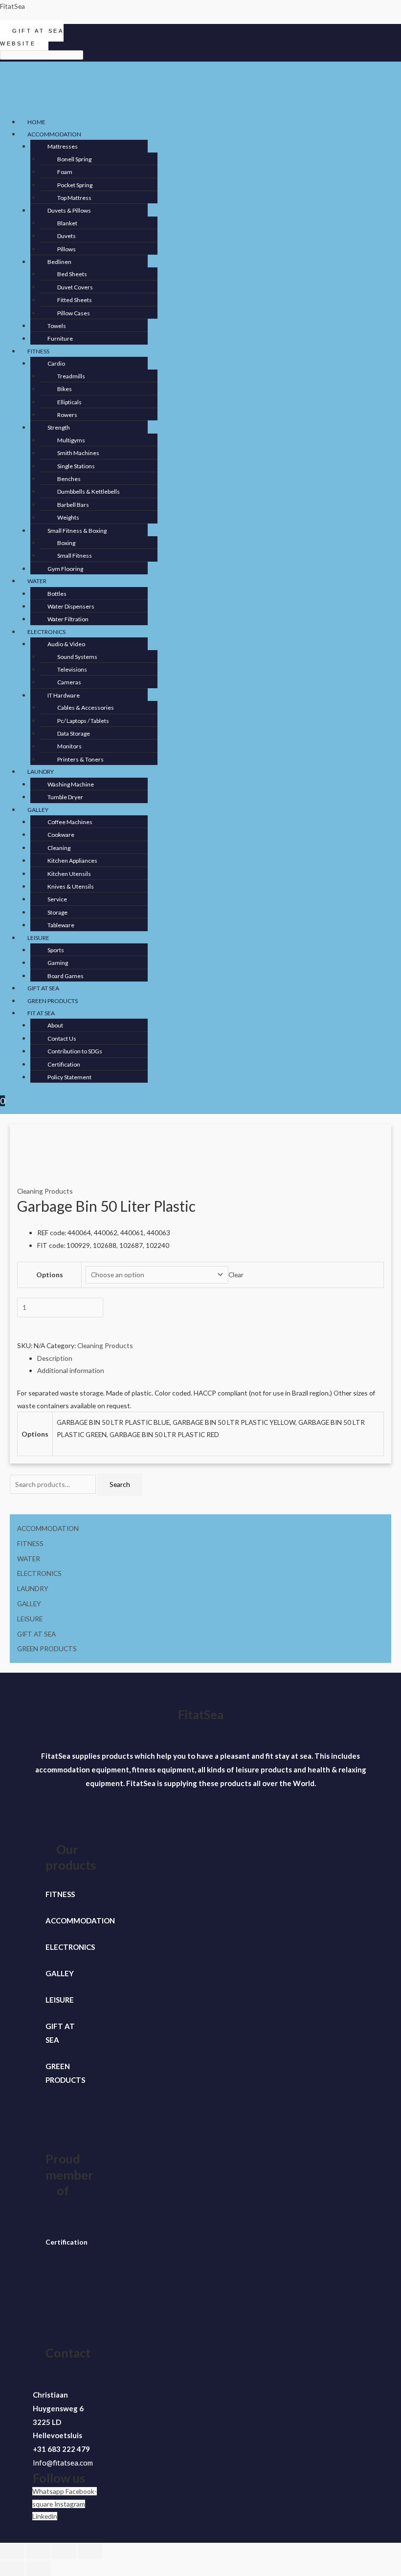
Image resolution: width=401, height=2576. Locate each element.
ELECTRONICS (46, 632)
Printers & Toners (80, 759)
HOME (36, 122)
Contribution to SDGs (75, 1051)
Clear (236, 1275)
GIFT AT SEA (43, 988)
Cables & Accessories (86, 708)
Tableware (61, 925)
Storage (57, 912)
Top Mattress (74, 198)
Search (120, 1484)
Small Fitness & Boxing (77, 531)
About (55, 1025)
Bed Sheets (72, 274)
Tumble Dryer (65, 797)
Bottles (57, 594)
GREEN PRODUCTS (53, 1001)
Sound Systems (77, 657)
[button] (149, 134)
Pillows (67, 249)
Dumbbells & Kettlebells (89, 491)
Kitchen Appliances (72, 861)
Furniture (60, 338)
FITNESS (38, 351)
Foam (65, 172)
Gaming (58, 963)
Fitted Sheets (75, 300)
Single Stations (76, 466)
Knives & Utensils (71, 886)
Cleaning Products (45, 1191)
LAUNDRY (41, 772)
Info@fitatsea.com (63, 2463)
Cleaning (59, 848)
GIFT (54, 2026)
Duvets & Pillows (69, 210)
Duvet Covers (75, 287)
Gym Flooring (65, 569)
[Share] (64, 2552)
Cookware (61, 835)
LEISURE (38, 938)
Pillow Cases (74, 313)
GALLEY (38, 810)
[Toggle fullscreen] (38, 2552)
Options (50, 1275)
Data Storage (74, 733)
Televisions (72, 669)
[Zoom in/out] (12, 2552)
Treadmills (71, 376)
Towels (57, 326)
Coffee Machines (70, 822)
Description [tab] (55, 1358)
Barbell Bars (73, 505)
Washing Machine (71, 784)
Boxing (66, 543)
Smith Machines (78, 453)
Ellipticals (69, 402)
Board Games (66, 976)
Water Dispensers (71, 606)
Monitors (69, 746)
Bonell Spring (74, 159)
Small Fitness (75, 556)
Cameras (69, 682)
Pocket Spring (75, 185)
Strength (59, 427)
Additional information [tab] (71, 1370)
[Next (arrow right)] (38, 2568)
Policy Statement (69, 1077)
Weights (68, 517)
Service (57, 899)
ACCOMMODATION (54, 134)
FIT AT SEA (41, 1013)
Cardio (56, 363)
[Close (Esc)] (90, 2552)
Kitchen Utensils (69, 874)
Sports (56, 950)
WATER (37, 581)
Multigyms (71, 440)
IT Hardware (64, 695)
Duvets (67, 236)
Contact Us (62, 1038)
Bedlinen (59, 262)
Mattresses (63, 146)
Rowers (67, 415)
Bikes (65, 389)
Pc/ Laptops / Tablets (83, 721)
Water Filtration (68, 619)
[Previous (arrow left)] (12, 2568)
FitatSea (12, 6)
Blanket (67, 223)
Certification (64, 1064)
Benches (69, 479)
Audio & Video (66, 644)
